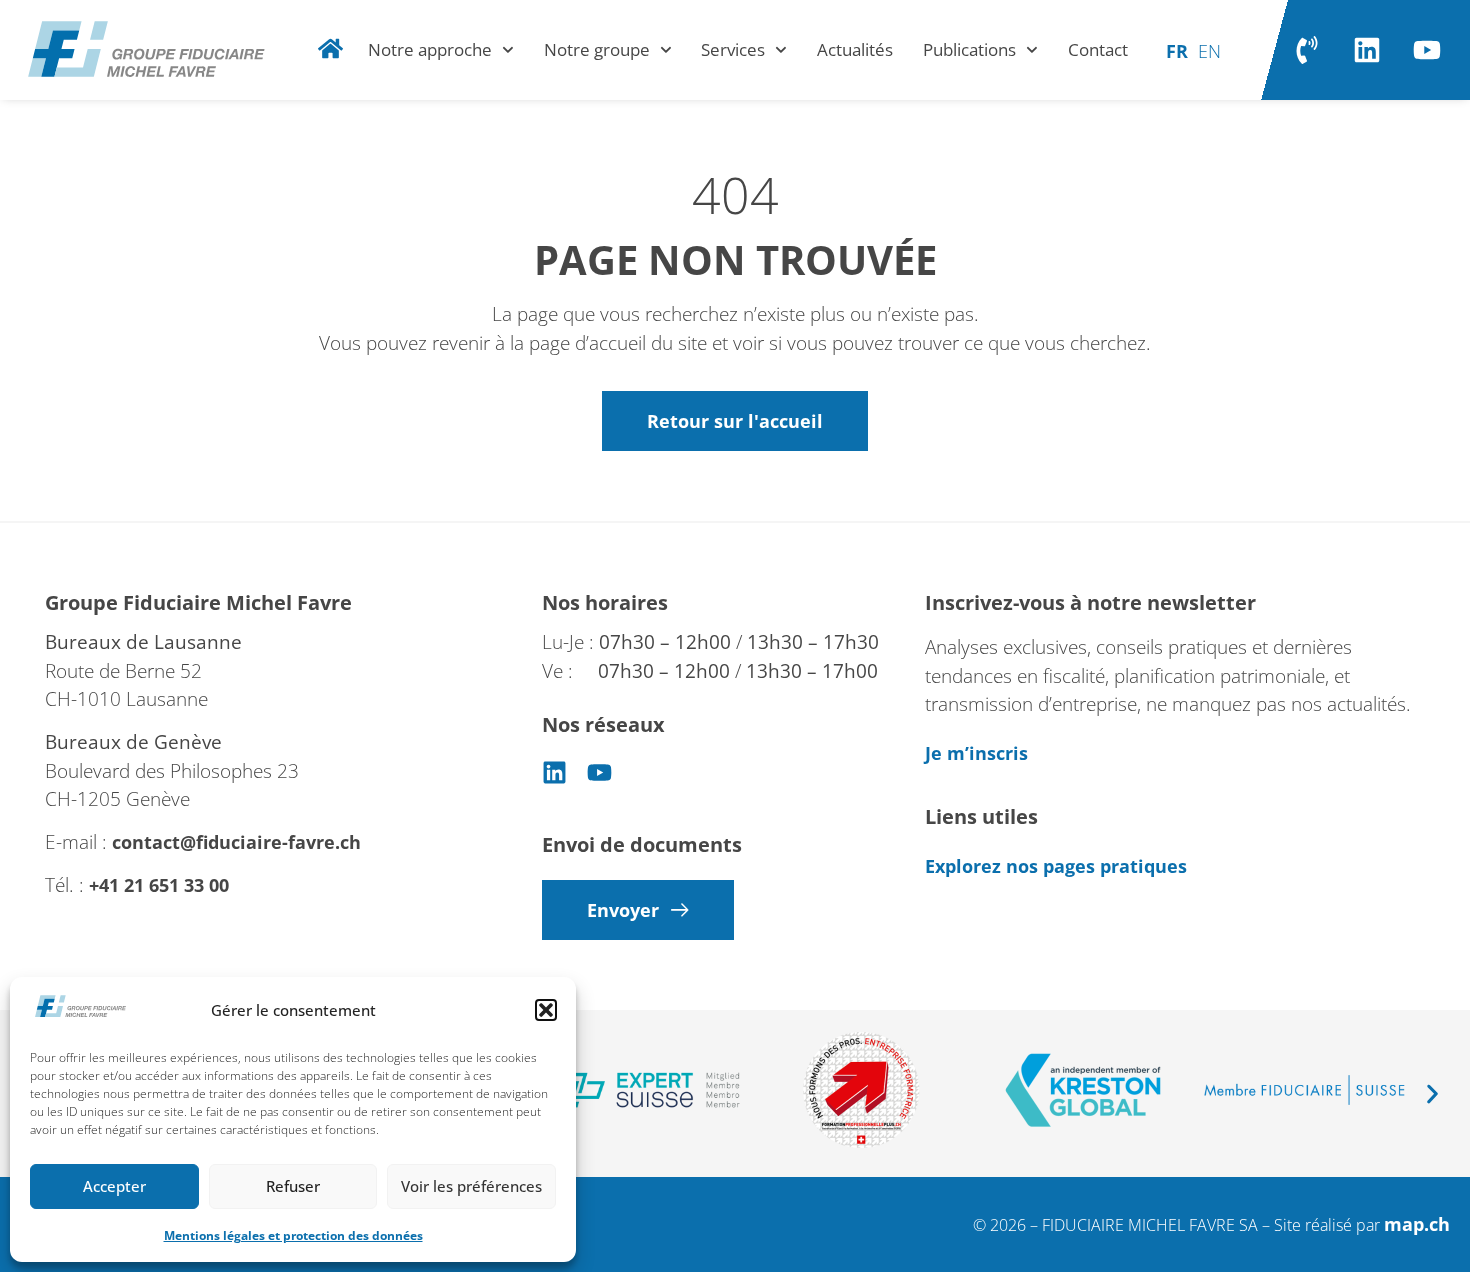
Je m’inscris (976, 753)
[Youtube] (1427, 50)
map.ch (1417, 1224)
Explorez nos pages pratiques (1056, 866)
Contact (1098, 49)
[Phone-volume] (1307, 50)
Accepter (114, 1186)
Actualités (855, 49)
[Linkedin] (1367, 50)
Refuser (293, 1186)
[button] (546, 1010)
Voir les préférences (471, 1186)
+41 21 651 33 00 (161, 885)
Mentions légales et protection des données (293, 1235)
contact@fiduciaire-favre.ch (236, 842)
